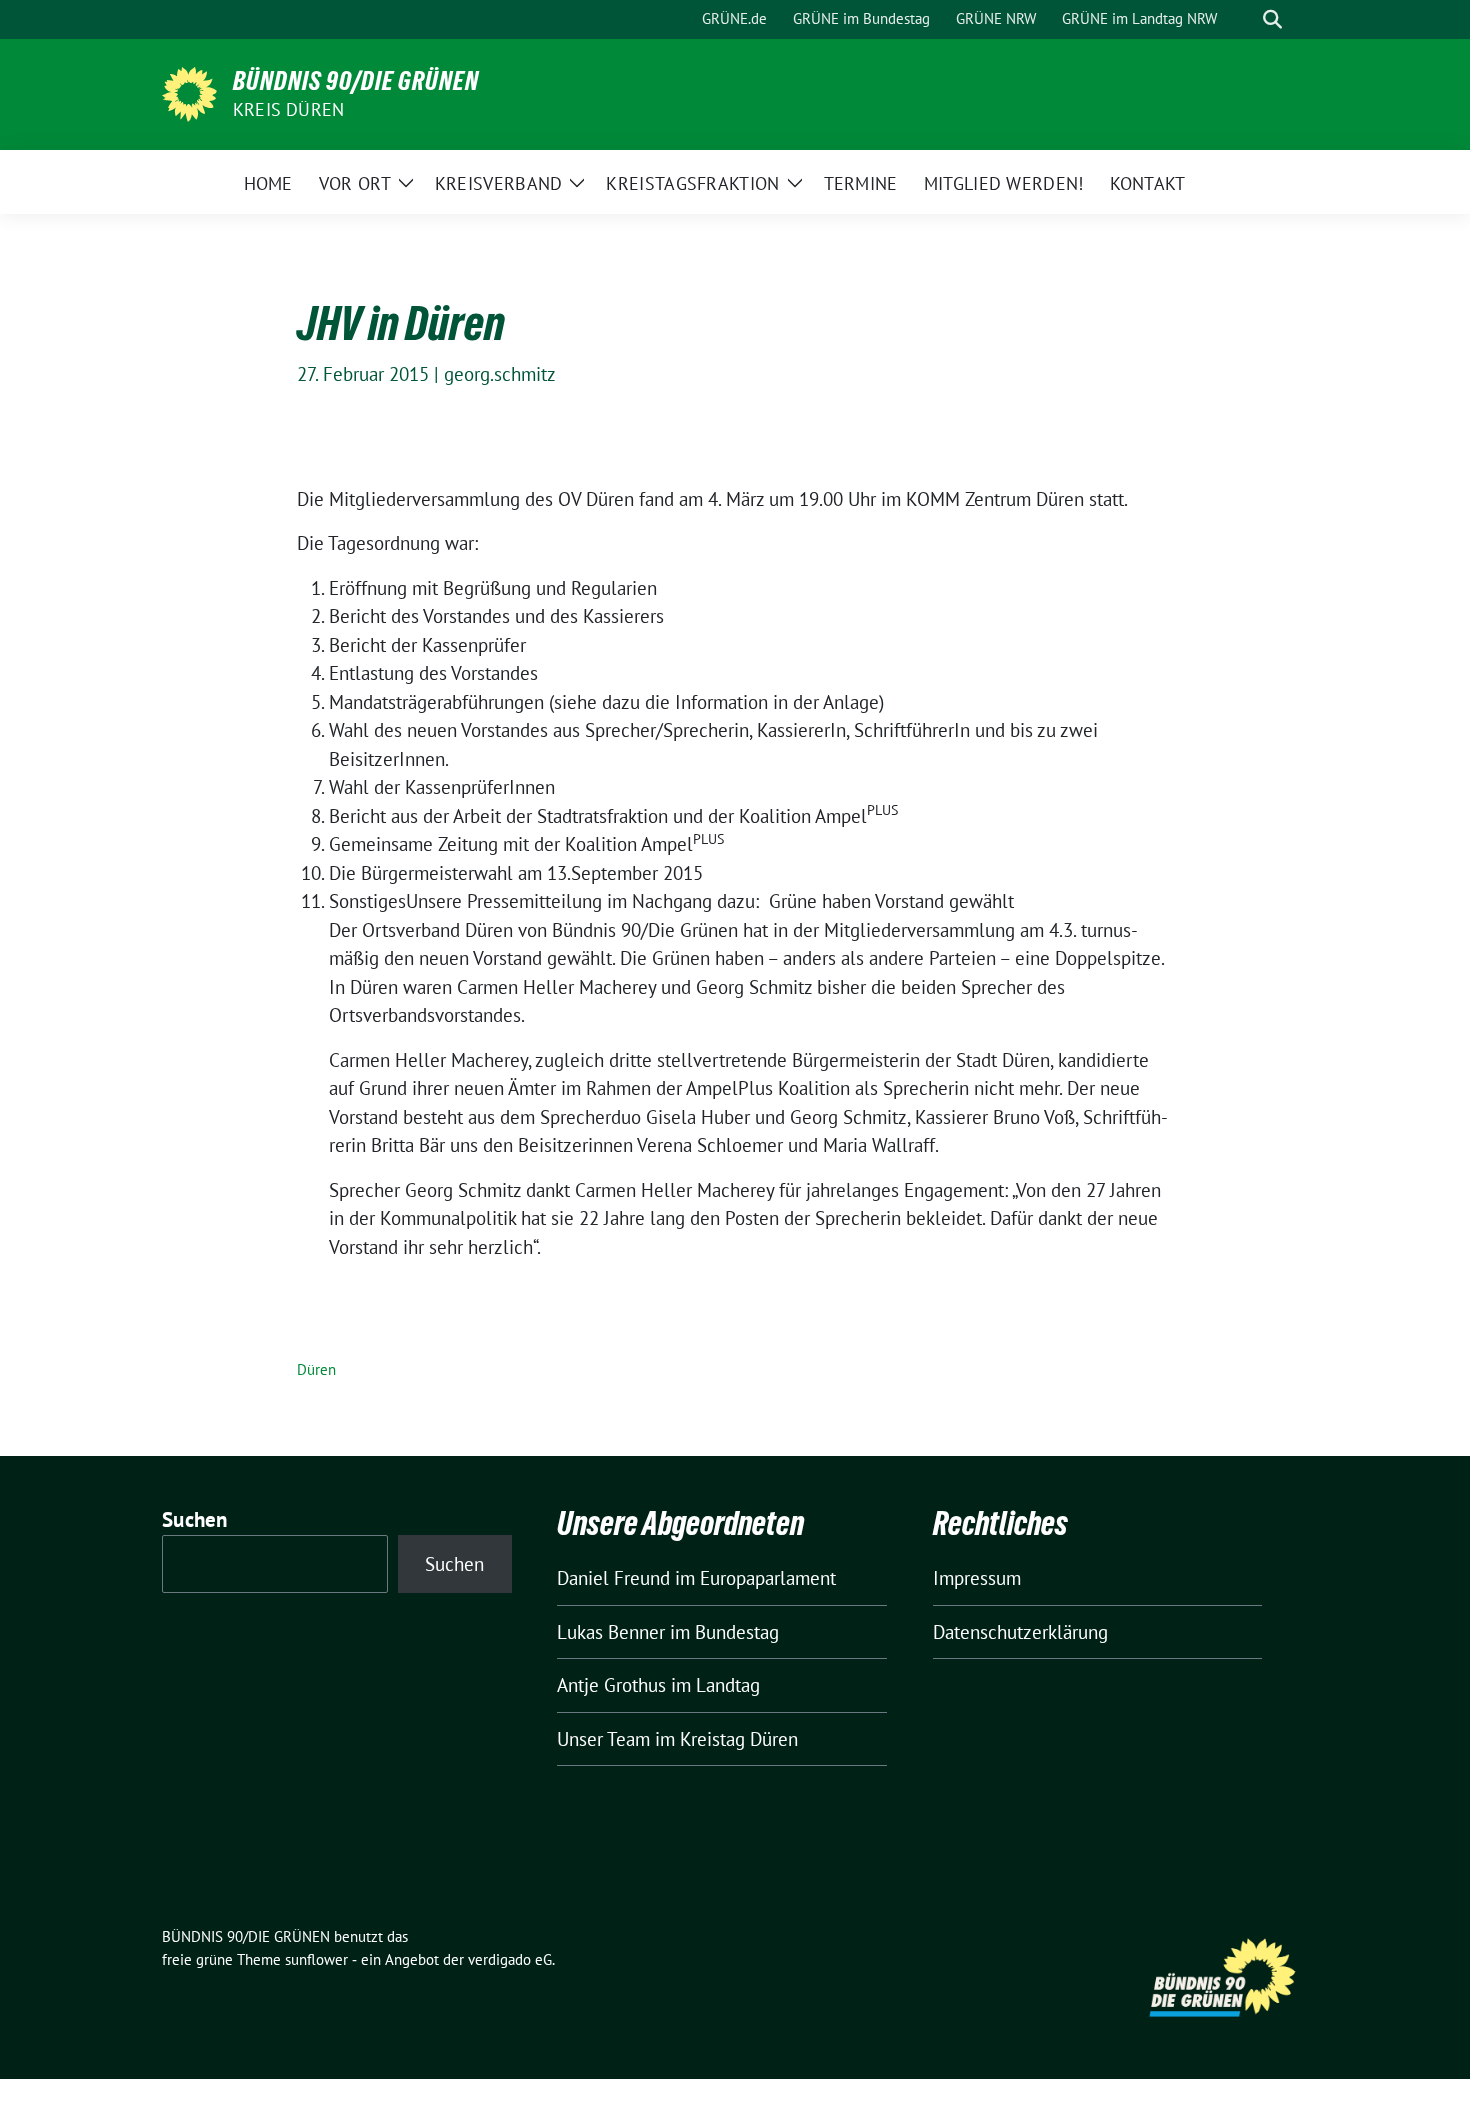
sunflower (316, 1959)
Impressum (977, 1578)
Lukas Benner (611, 1632)
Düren (316, 1369)
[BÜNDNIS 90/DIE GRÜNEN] (189, 92)
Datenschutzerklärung (1020, 1632)
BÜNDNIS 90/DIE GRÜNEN (356, 81)
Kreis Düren (288, 109)
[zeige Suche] (1272, 19)
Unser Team (603, 1739)
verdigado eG (510, 1959)
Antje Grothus (611, 1685)
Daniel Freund (613, 1578)
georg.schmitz (500, 374)
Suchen (195, 1519)
